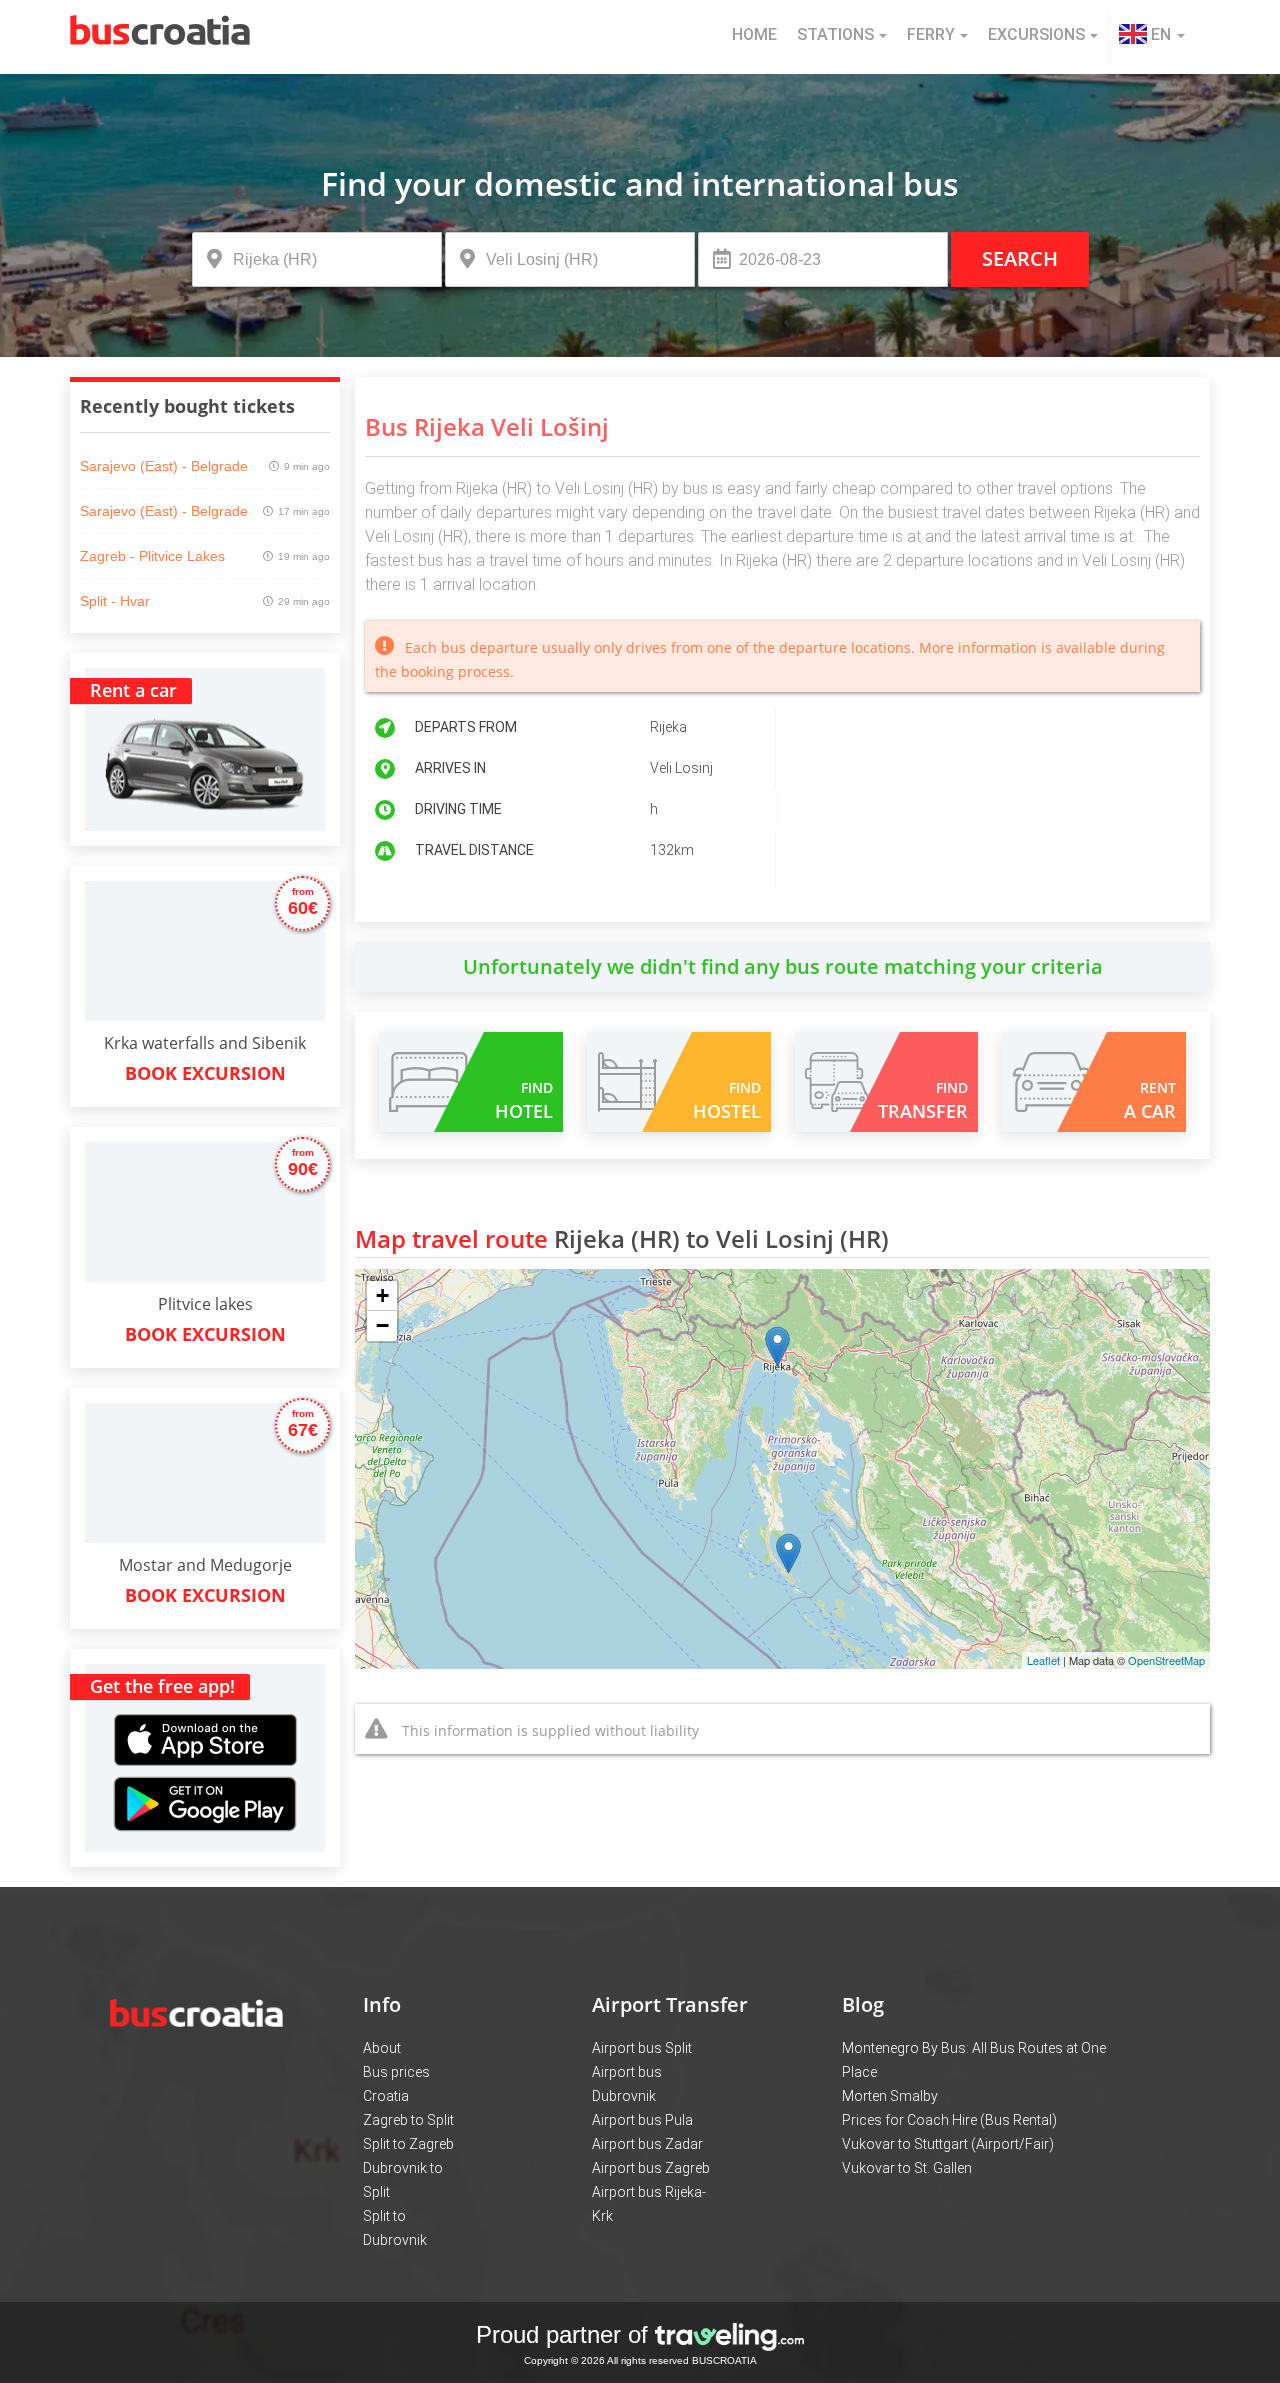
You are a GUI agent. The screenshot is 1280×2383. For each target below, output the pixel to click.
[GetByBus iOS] (205, 1716)
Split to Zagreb (408, 2144)
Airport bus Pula (642, 2120)
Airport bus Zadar (647, 2144)
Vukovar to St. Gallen (907, 2168)
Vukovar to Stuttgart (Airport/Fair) (948, 2144)
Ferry (931, 34)
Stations (835, 34)
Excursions (1036, 34)
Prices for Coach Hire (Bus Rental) (949, 2120)
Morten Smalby (890, 2096)
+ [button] (382, 1295)
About (382, 2048)
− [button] (382, 1325)
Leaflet (1043, 1660)
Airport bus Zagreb (651, 2168)
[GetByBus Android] (205, 1810)
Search (1020, 258)
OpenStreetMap (1166, 1660)
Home (754, 34)
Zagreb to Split (408, 2120)
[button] (1152, 37)
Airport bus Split (642, 2048)
